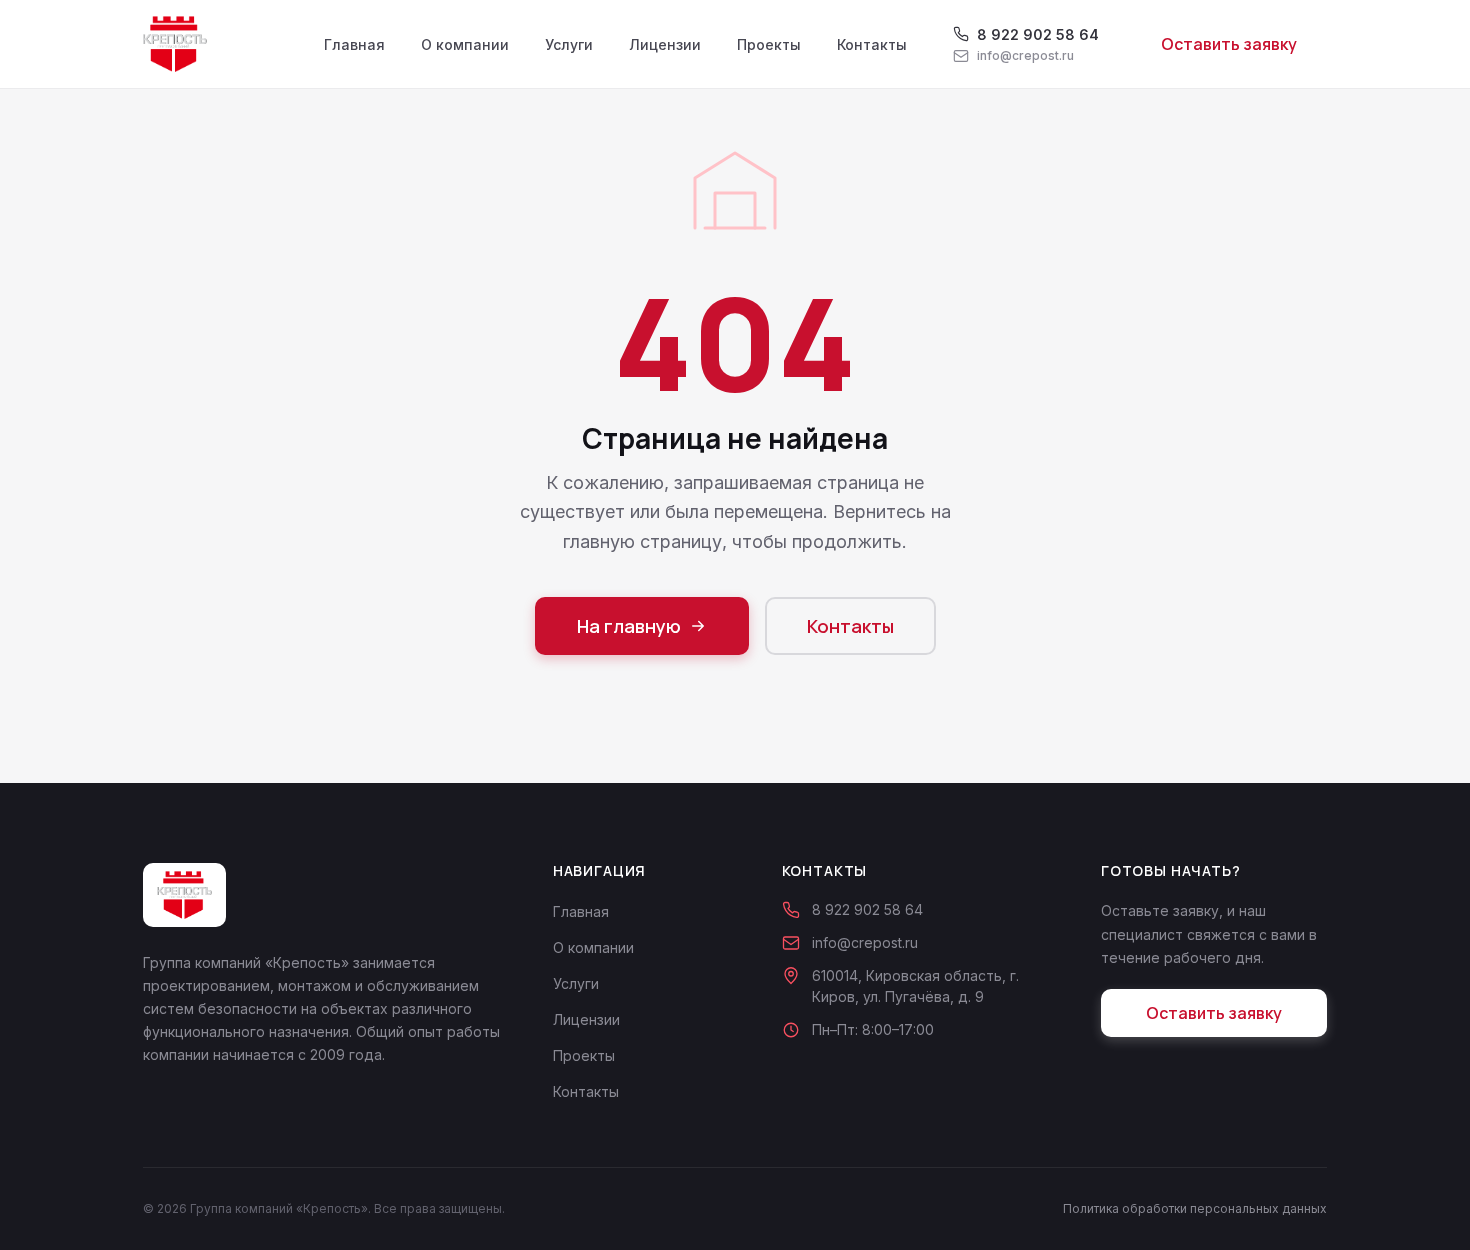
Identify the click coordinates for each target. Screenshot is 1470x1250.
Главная (354, 44)
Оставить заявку (1229, 44)
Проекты (769, 44)
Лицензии (665, 44)
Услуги (569, 44)
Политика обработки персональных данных (1195, 1208)
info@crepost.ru (865, 942)
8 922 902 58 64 (867, 909)
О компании (465, 44)
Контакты (872, 44)
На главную (629, 626)
